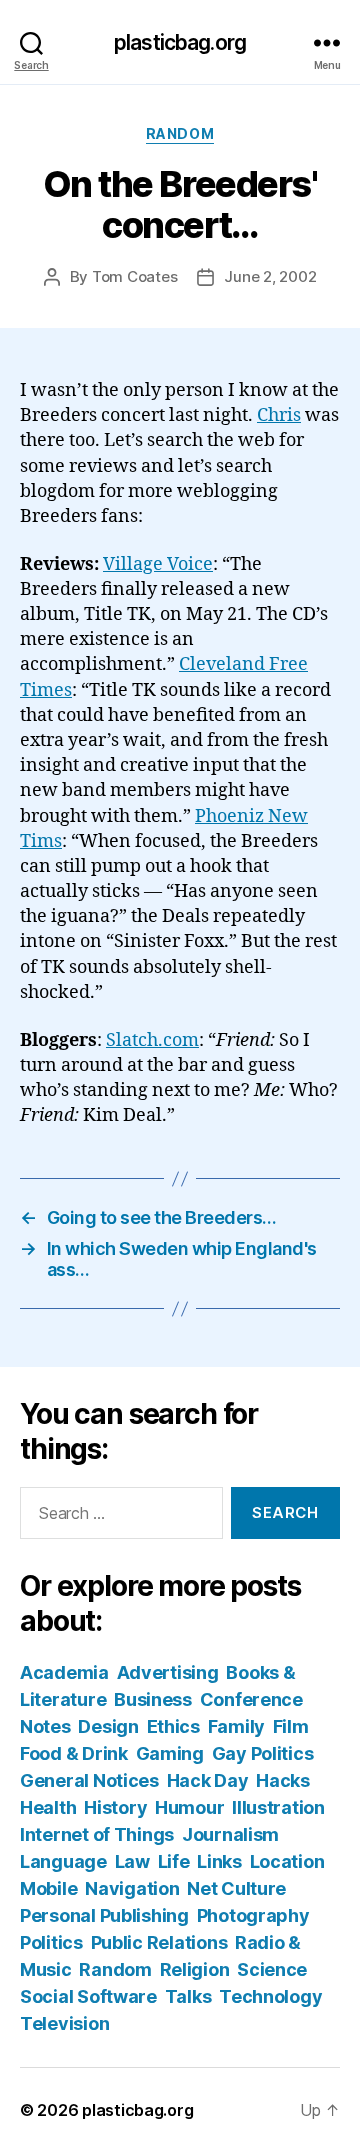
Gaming (170, 1753)
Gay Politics (263, 1753)
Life (174, 1861)
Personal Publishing (104, 1915)
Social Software (88, 1996)
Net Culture (236, 1888)
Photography (253, 1915)
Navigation (132, 1888)
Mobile (48, 1888)
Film (291, 1726)
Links (219, 1861)
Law (132, 1861)
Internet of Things (97, 1834)
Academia (64, 1672)
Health (48, 1807)
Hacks (283, 1780)
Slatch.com (152, 1040)
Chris (279, 415)
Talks (188, 1996)
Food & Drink (74, 1753)
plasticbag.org (180, 42)
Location (287, 1861)
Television (64, 2023)
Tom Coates (134, 276)
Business (153, 1699)
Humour (189, 1807)
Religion (195, 1969)
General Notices (89, 1780)
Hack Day (208, 1780)
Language (63, 1861)
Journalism (230, 1834)
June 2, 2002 (270, 276)
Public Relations (159, 1942)
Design (108, 1726)
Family (236, 1726)
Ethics (173, 1726)
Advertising (168, 1672)
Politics (51, 1942)
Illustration (278, 1807)
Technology (270, 1996)
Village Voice (158, 564)
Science (272, 1969)
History (115, 1807)
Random (180, 133)
